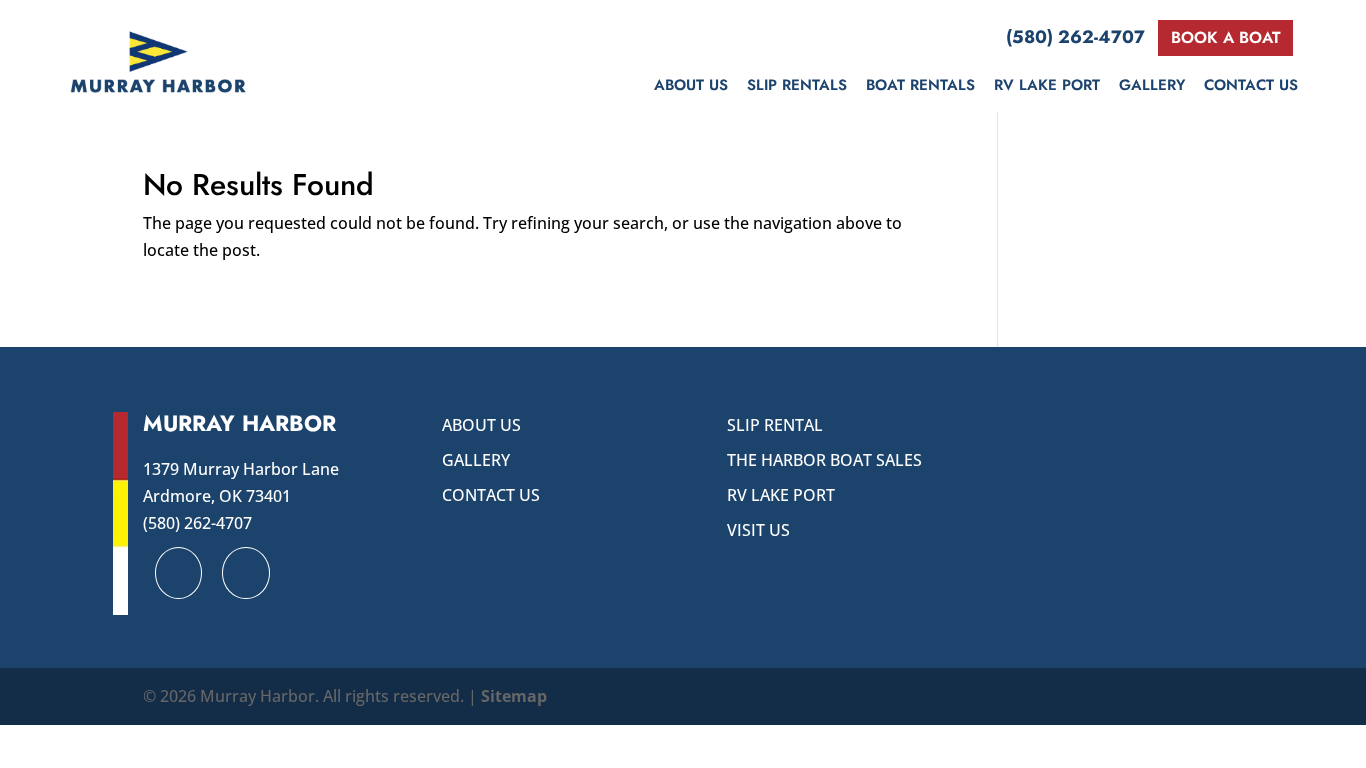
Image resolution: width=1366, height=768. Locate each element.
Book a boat (1226, 37)
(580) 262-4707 (1075, 37)
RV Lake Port (1047, 85)
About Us (691, 85)
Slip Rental (775, 425)
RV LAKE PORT (781, 495)
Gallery (1152, 85)
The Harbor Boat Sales (824, 460)
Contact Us (1251, 85)
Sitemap (514, 696)
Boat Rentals (920, 85)
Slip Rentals (797, 85)
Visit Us (758, 530)
